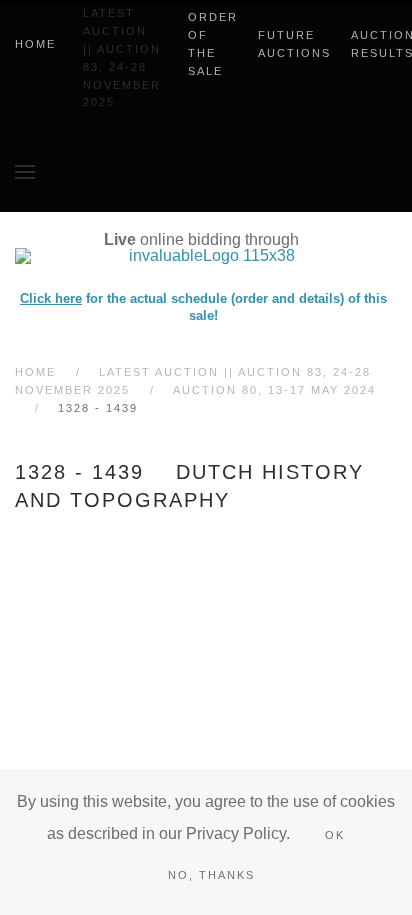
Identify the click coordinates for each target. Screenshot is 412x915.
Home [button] (35, 44)
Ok (335, 835)
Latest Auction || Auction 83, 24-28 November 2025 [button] (122, 57)
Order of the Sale (213, 44)
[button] (25, 172)
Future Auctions (294, 44)
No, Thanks (211, 875)
